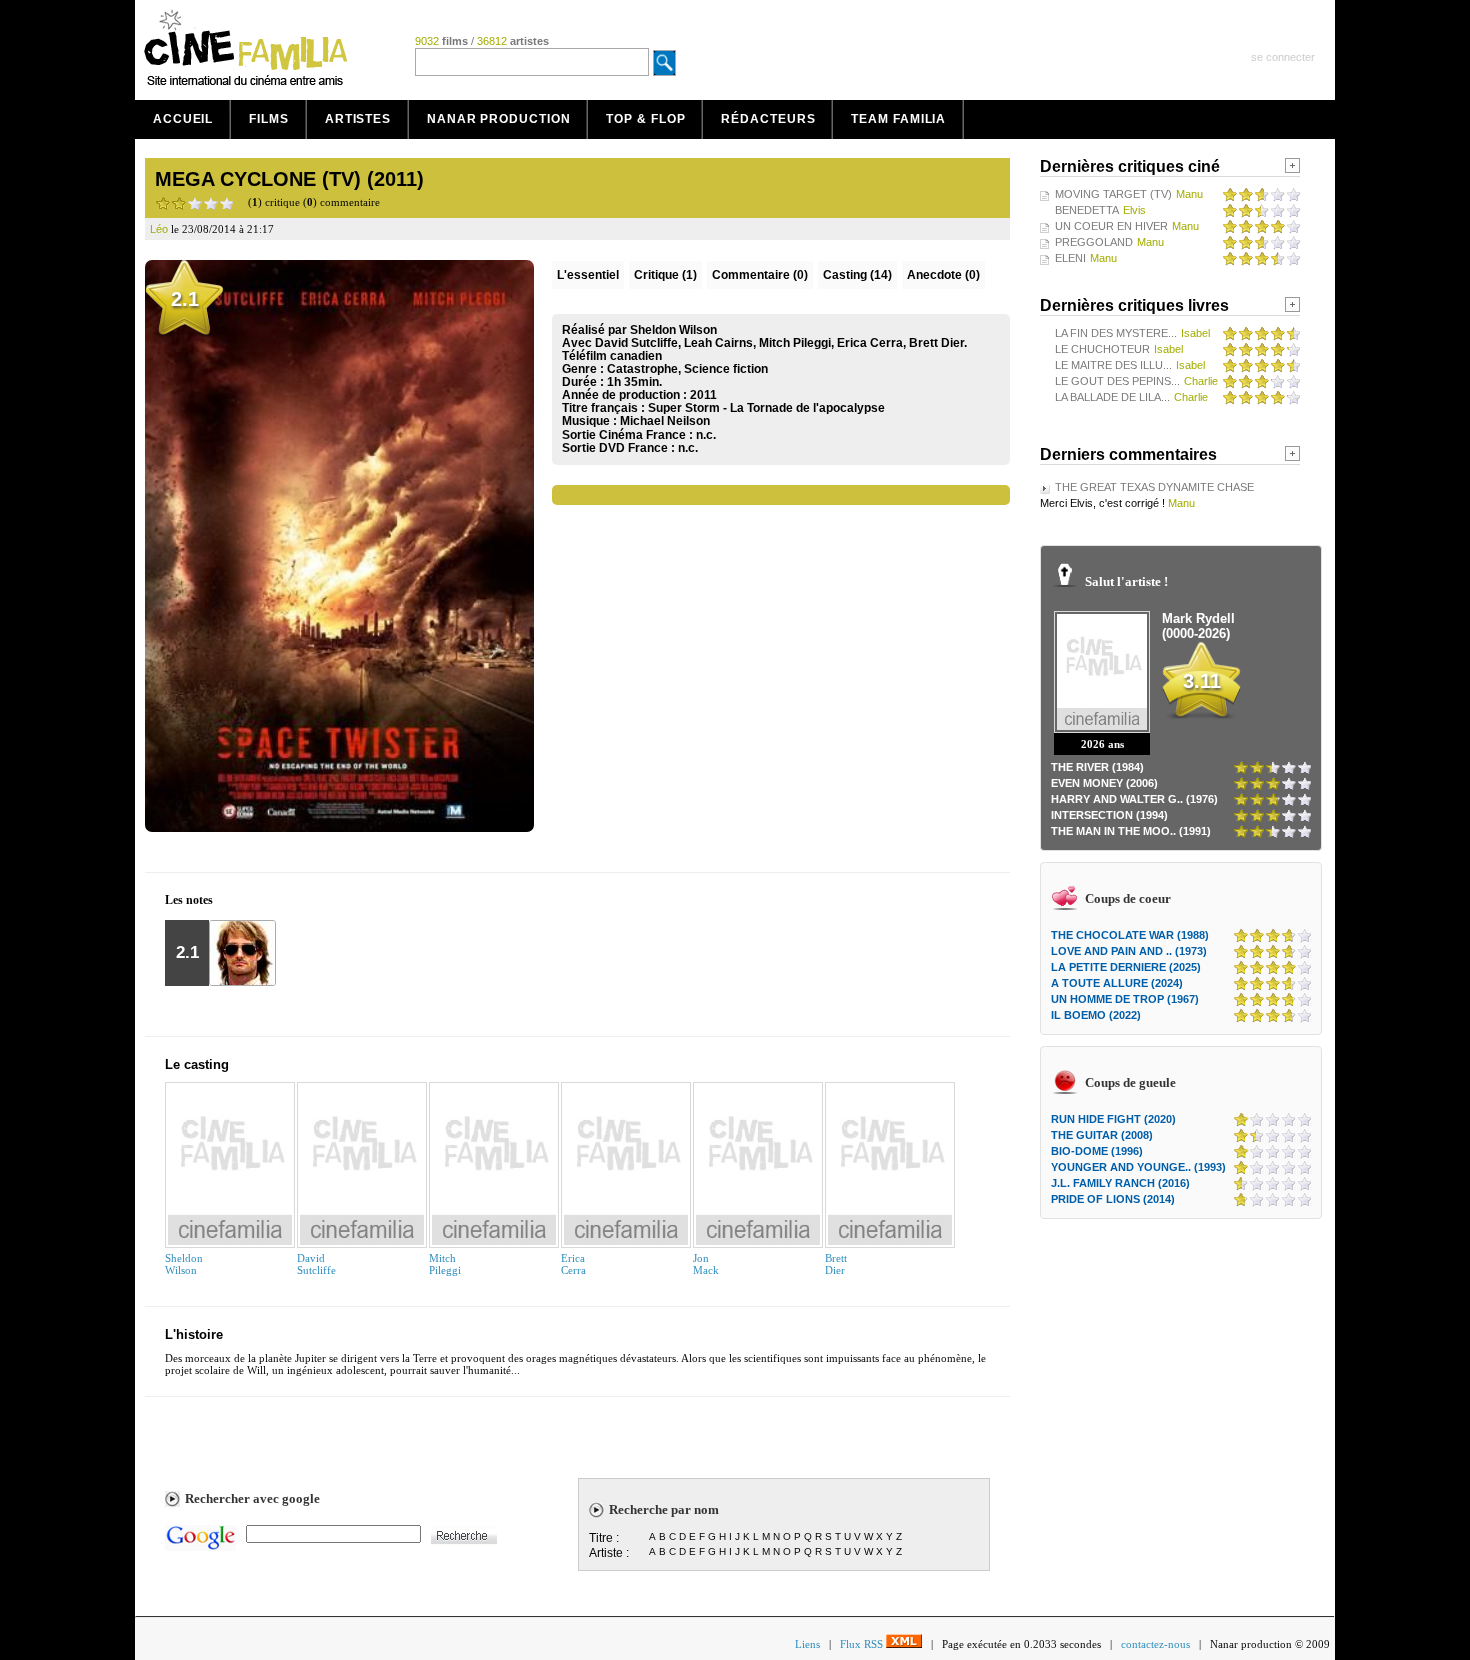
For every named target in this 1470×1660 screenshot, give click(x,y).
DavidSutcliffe (316, 1264)
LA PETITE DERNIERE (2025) (1126, 967)
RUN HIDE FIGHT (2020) (1113, 1119)
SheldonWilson (184, 1264)
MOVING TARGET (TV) (1113, 194)
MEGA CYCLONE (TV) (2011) (289, 179)
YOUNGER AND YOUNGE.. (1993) (1138, 1167)
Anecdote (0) (943, 275)
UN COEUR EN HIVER (1111, 226)
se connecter (1283, 57)
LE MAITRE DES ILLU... (1113, 365)
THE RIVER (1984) (1097, 767)
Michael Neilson (665, 421)
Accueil (183, 119)
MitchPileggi (445, 1264)
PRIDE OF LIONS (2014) (1113, 1199)
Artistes (358, 119)
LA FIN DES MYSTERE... (1116, 333)
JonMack (706, 1264)
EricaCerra (573, 1264)
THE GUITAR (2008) (1102, 1135)
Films (269, 119)
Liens (807, 1644)
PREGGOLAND (1094, 242)
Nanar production (498, 119)
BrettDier (836, 1264)
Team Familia (898, 119)
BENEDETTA (1087, 210)
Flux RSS (863, 1644)
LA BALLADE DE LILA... (1112, 397)
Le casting (197, 1064)
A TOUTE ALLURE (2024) (1117, 983)
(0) (760, 275)
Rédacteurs (768, 119)
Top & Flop (645, 119)
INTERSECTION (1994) (1109, 815)
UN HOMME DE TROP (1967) (1125, 999)
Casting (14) (857, 275)
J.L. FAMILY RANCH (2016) (1120, 1183)
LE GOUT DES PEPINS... (1117, 381)
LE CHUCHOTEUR (1102, 349)
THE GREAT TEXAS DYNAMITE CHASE (1154, 487)
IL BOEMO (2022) (1096, 1015)
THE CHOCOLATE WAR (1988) (1130, 935)
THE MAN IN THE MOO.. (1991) (1131, 831)
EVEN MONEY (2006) (1104, 783)
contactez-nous (1155, 1644)
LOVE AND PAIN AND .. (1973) (1129, 951)
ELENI (1070, 258)
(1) (665, 275)
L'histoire (194, 1334)
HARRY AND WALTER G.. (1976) (1134, 799)
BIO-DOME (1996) (1097, 1151)
